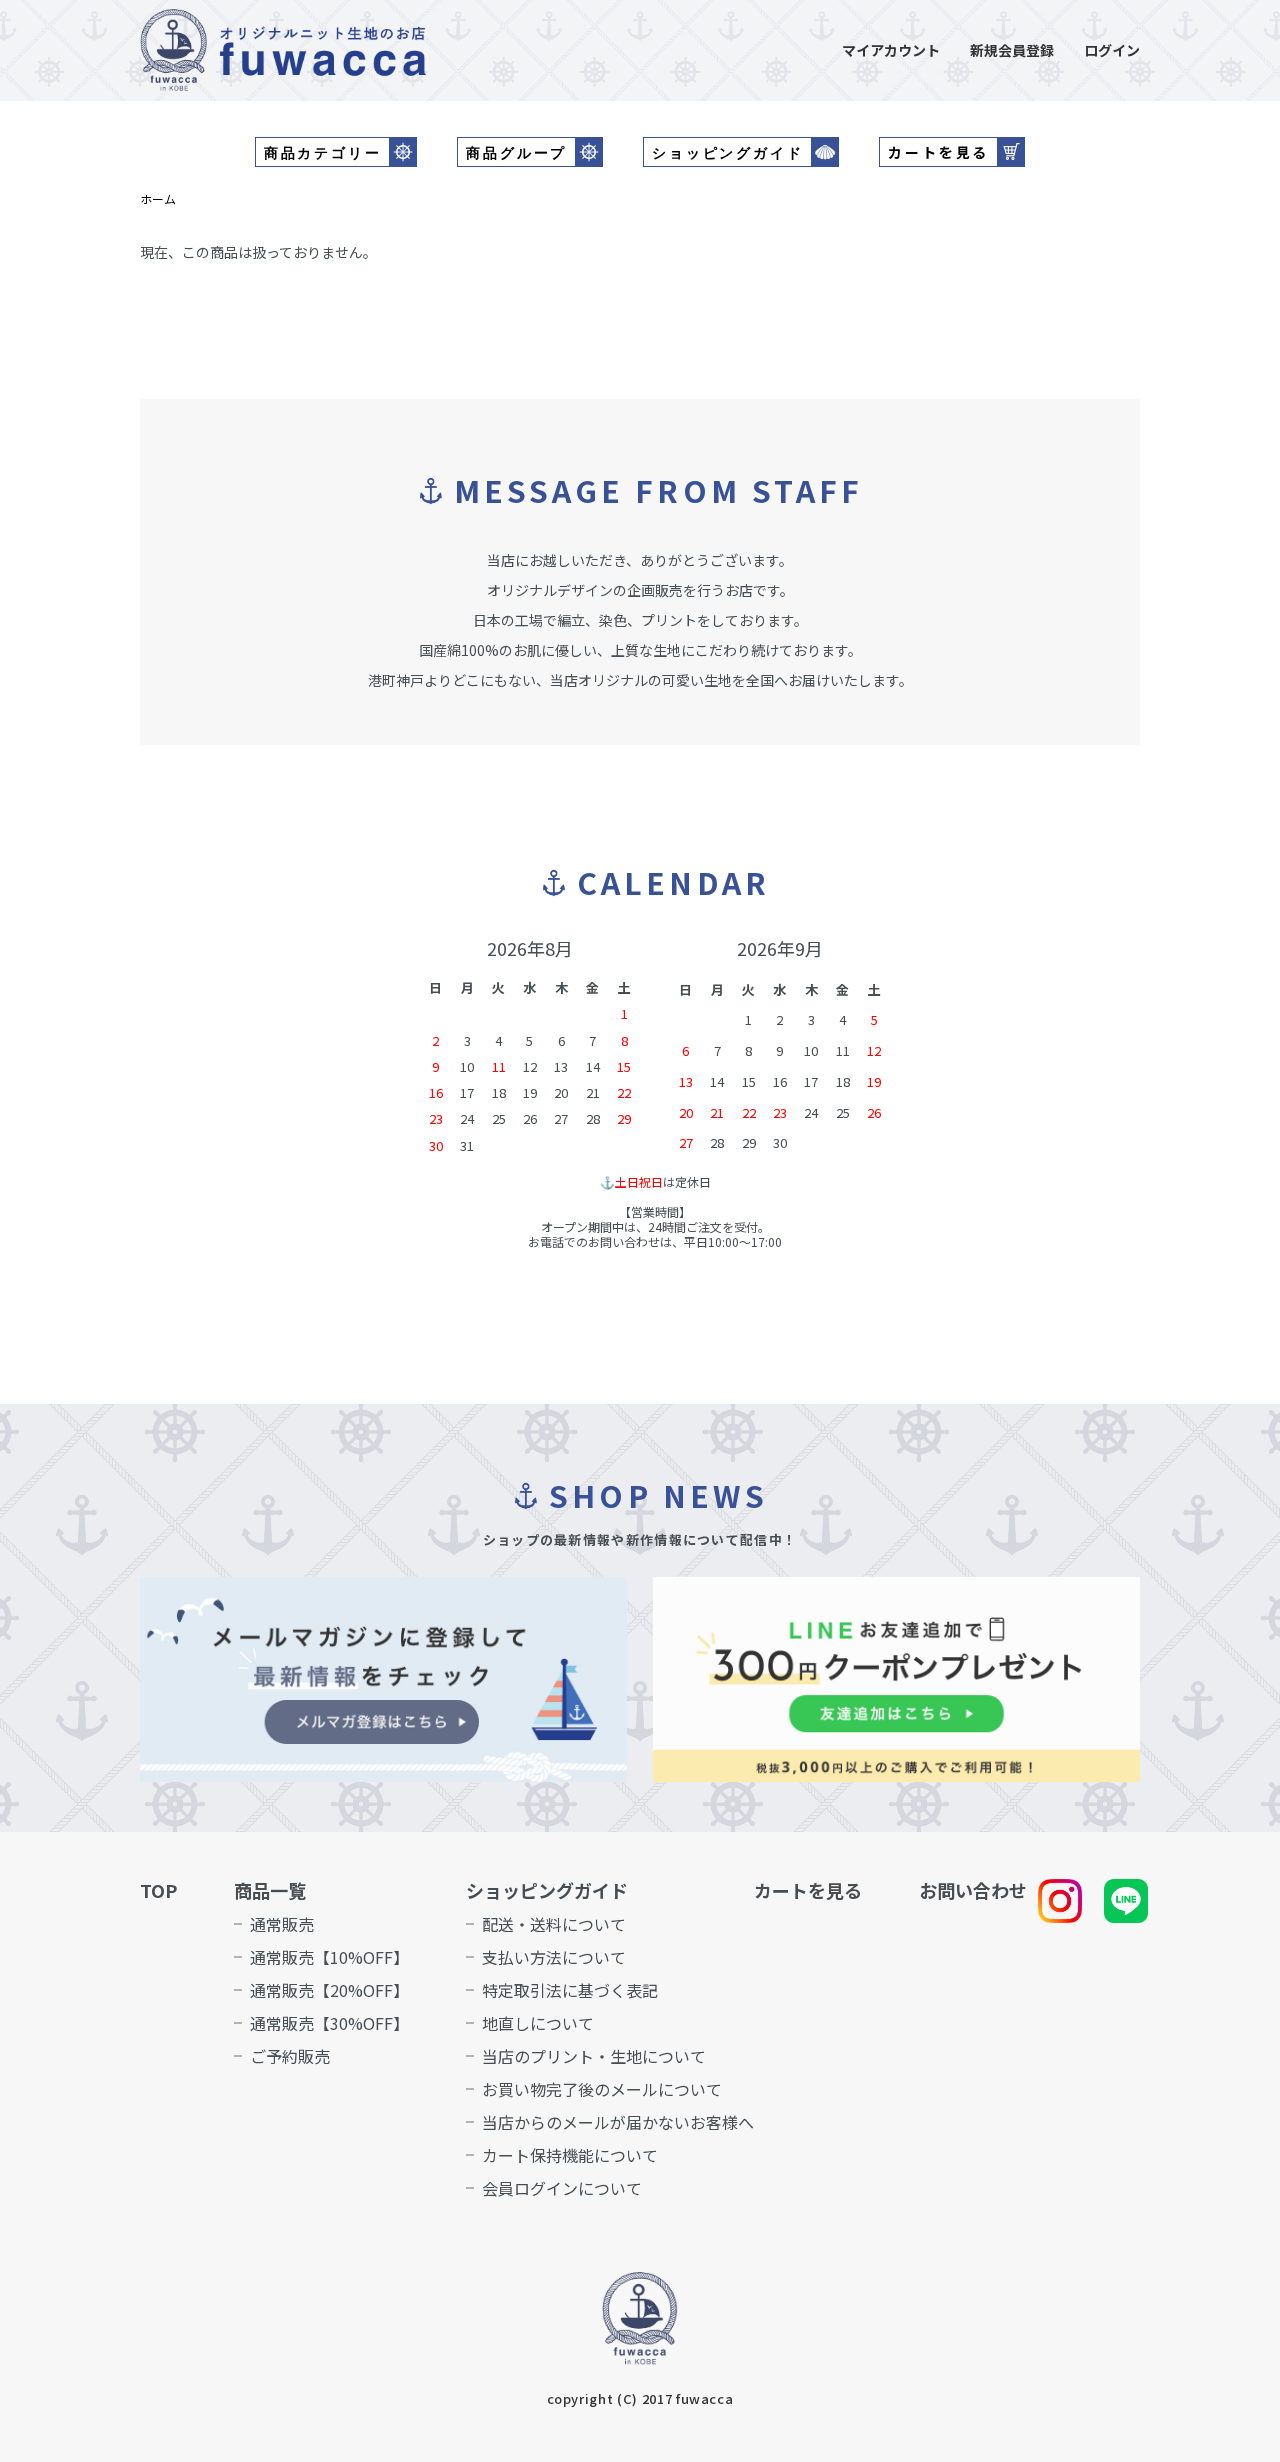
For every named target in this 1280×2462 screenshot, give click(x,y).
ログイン (1112, 50)
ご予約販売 (290, 2056)
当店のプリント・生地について (594, 2056)
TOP (158, 1890)
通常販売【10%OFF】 (329, 1957)
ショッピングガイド (547, 1890)
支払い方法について (554, 1957)
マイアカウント (891, 50)
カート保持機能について (570, 2155)
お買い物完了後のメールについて (602, 2089)
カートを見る (808, 1890)
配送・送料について (554, 1924)
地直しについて (538, 2023)
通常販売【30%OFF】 (329, 2023)
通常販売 (282, 1924)
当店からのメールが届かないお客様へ (618, 2122)
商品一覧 (270, 1890)
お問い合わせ (973, 1890)
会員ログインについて (562, 2188)
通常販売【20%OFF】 (329, 1990)
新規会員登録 (1012, 50)
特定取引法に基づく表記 (570, 1990)
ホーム (158, 198)
